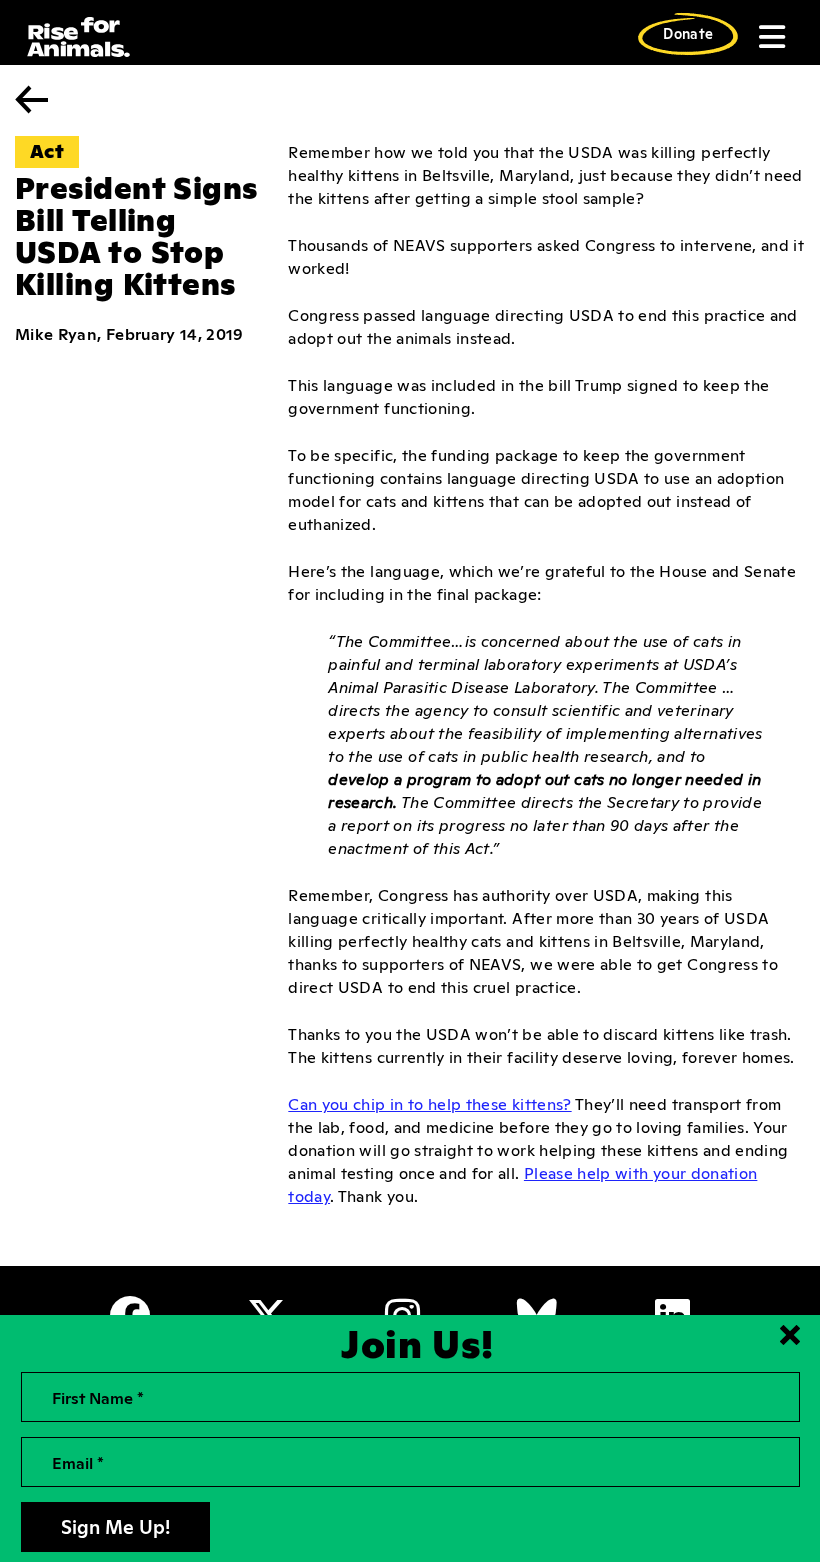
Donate (688, 32)
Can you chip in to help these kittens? (429, 1103)
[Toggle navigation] (770, 37)
